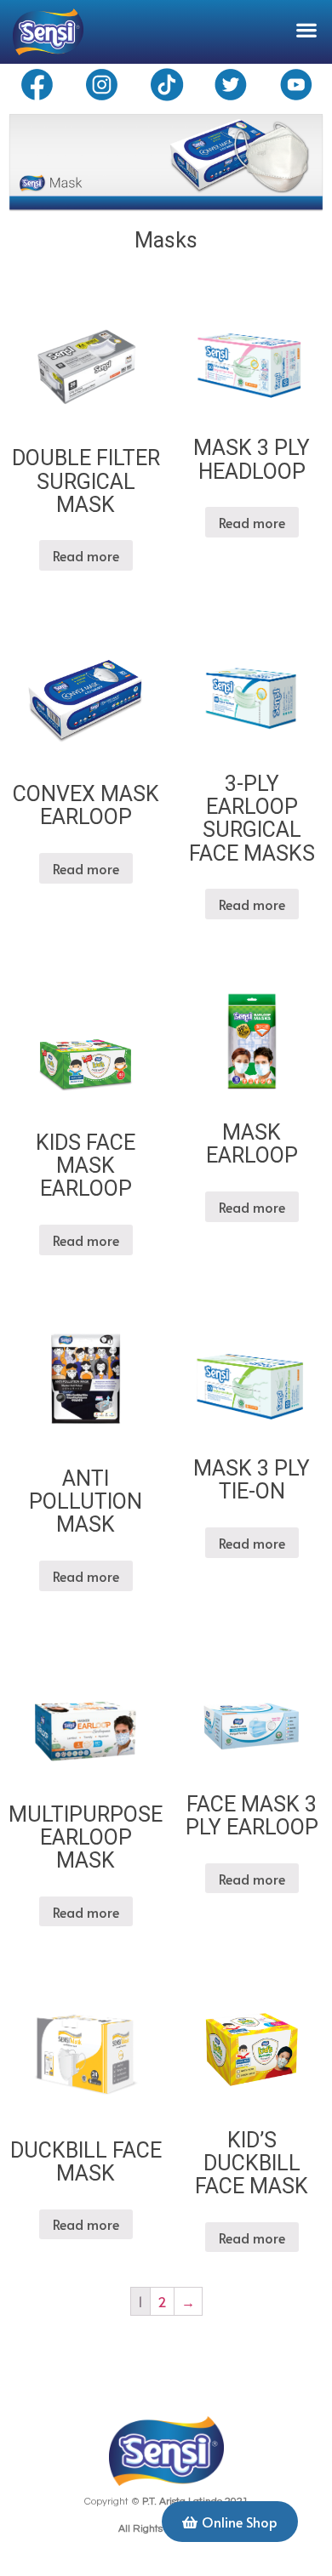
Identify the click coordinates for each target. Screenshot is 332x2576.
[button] (307, 29)
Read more (86, 555)
